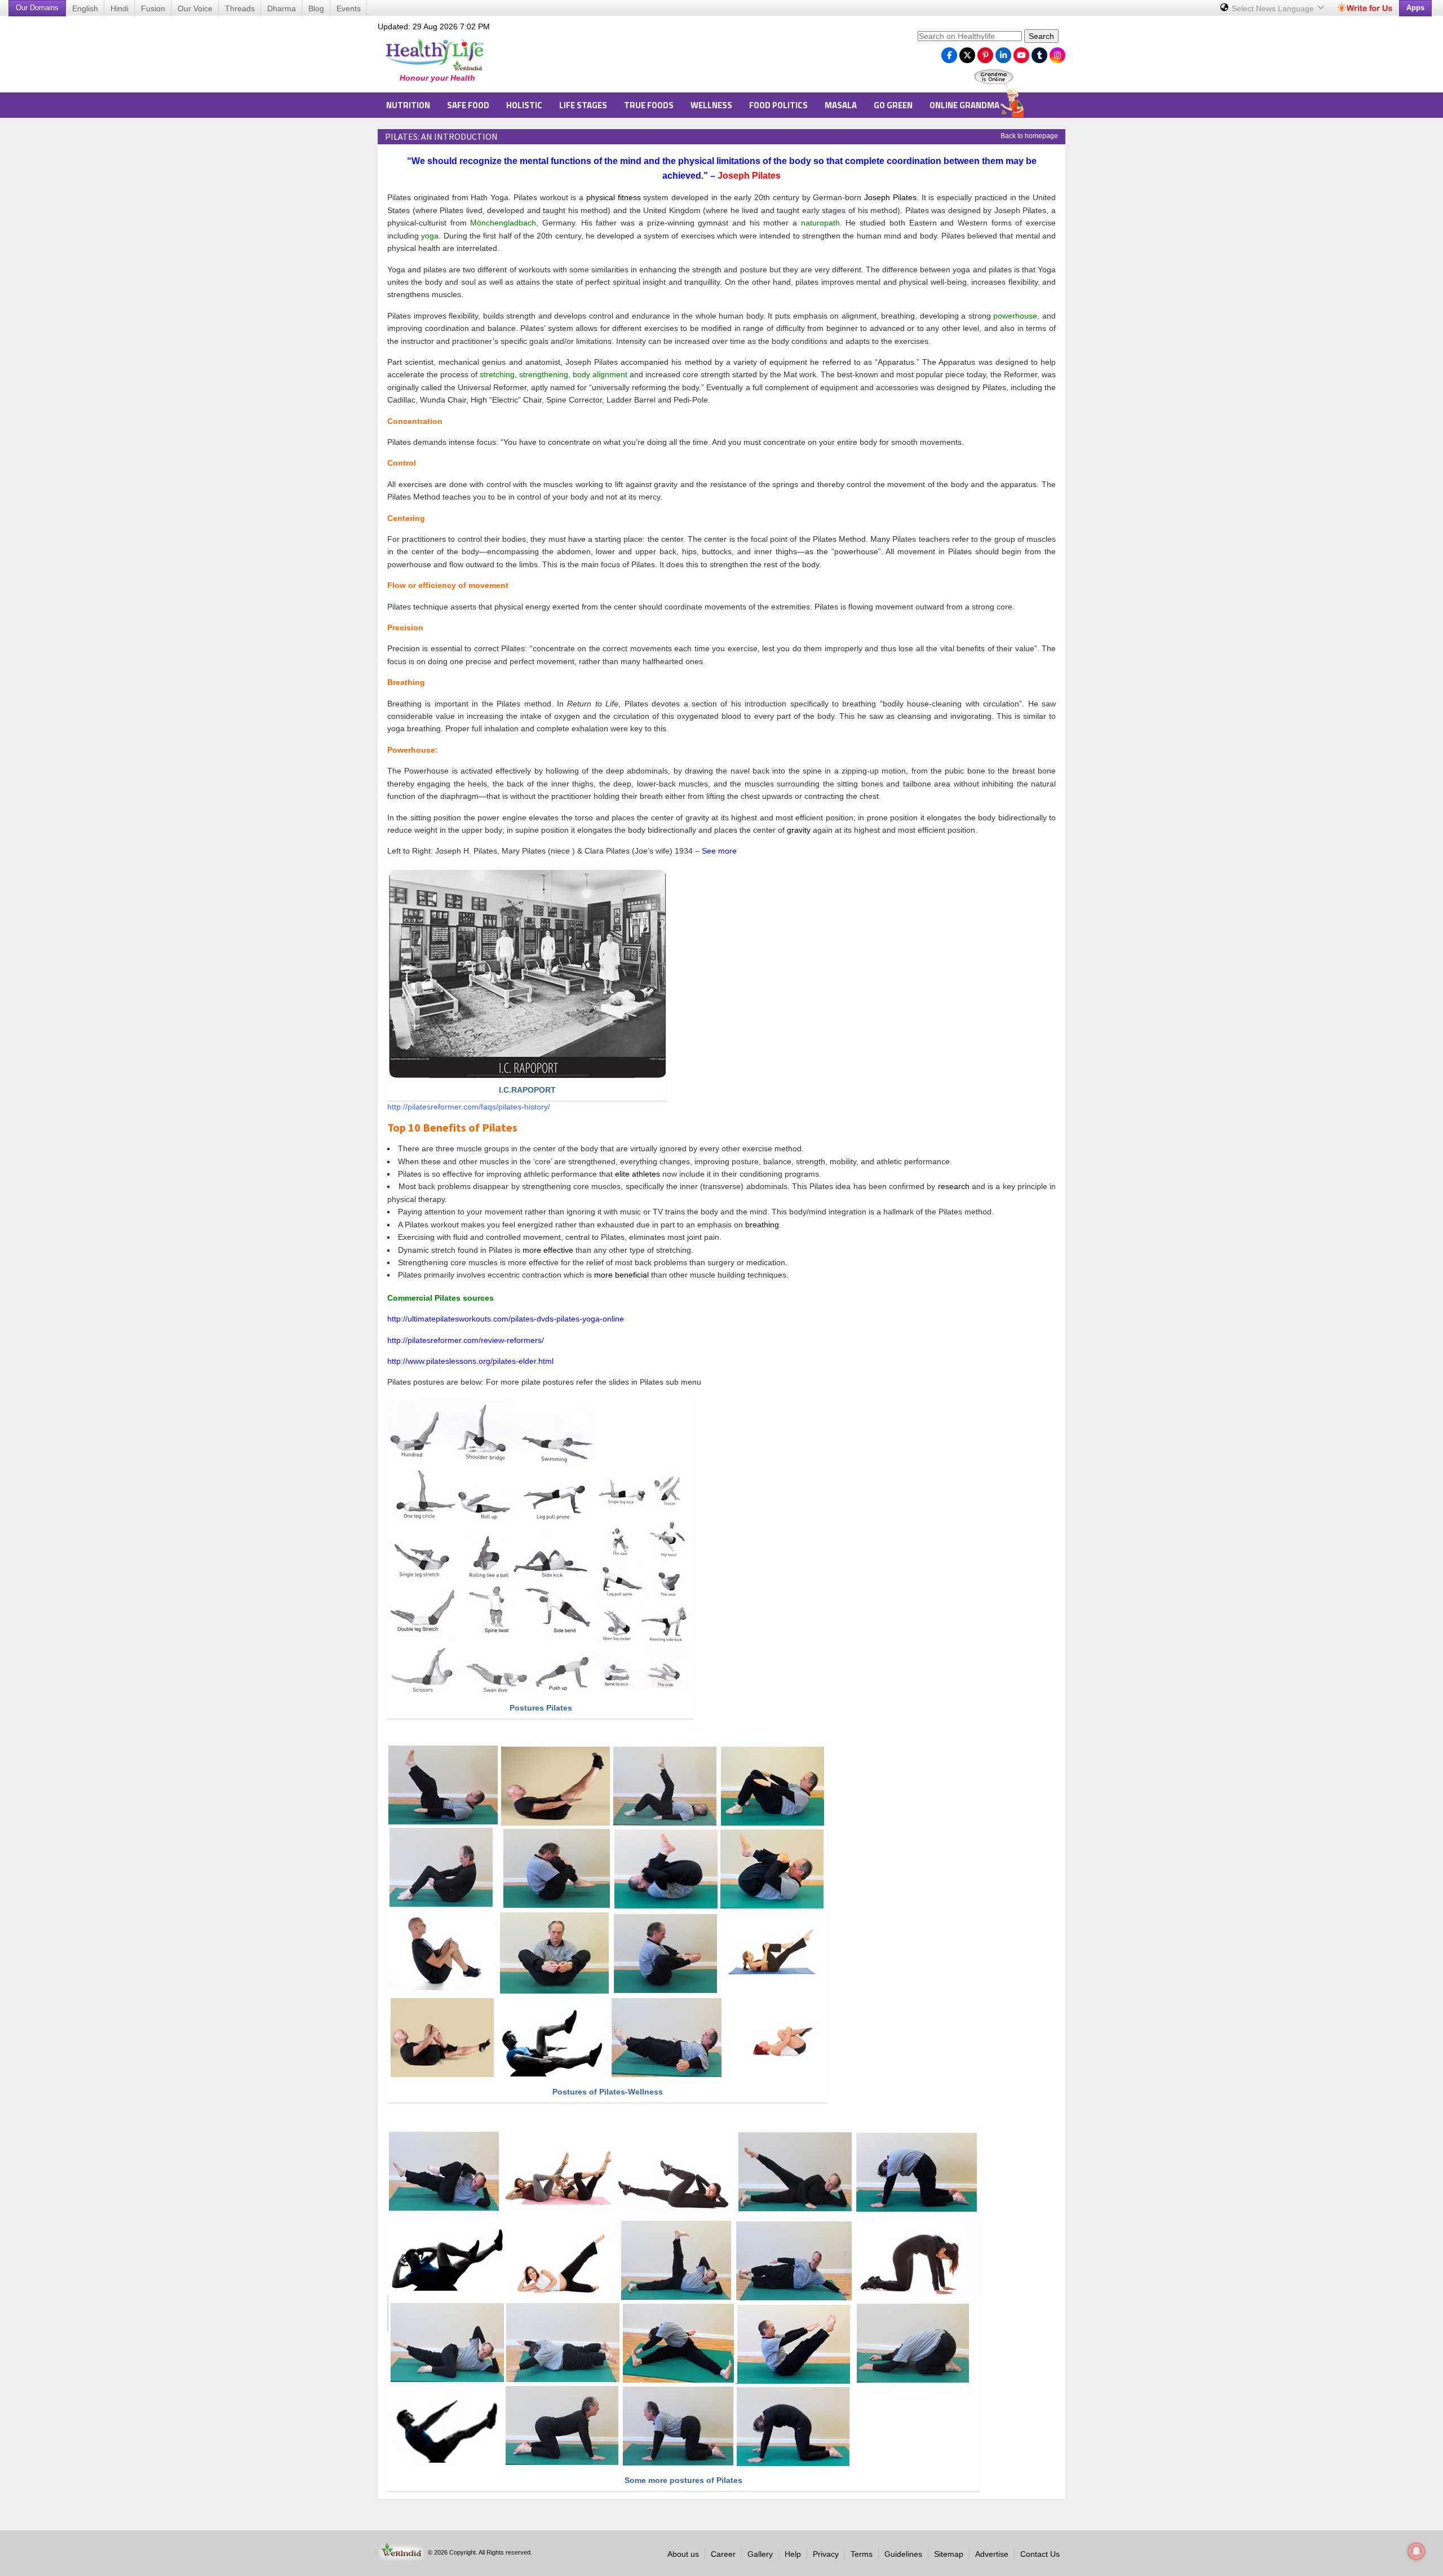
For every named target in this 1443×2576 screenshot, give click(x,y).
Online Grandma (964, 105)
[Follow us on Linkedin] (1003, 52)
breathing (762, 1225)
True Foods (649, 105)
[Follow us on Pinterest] (985, 52)
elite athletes (638, 1174)
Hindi (119, 8)
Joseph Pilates (890, 197)
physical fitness (614, 197)
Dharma (282, 8)
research (954, 1186)
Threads (240, 8)
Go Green (893, 105)
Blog (316, 8)
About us (683, 2554)
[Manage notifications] (1417, 2551)
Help (793, 2554)
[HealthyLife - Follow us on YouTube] (1021, 52)
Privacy (826, 2554)
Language (1274, 8)
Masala (841, 105)
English (85, 8)
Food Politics (778, 105)
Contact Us (1040, 2554)
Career (723, 2554)
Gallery (760, 2554)
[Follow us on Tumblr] (1039, 52)
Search (1041, 36)
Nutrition (408, 105)
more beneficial (621, 1275)
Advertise (992, 2554)
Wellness (711, 105)
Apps (1415, 8)
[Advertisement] (705, 57)
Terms (862, 2554)
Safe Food (468, 105)
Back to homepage (1029, 136)
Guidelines (903, 2554)
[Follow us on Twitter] (967, 52)
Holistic (524, 105)
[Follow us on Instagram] (1057, 52)
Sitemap (949, 2554)
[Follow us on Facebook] (949, 52)
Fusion (153, 8)
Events (349, 8)
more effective (548, 1250)
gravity (799, 830)
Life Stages (583, 105)
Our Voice (195, 8)
